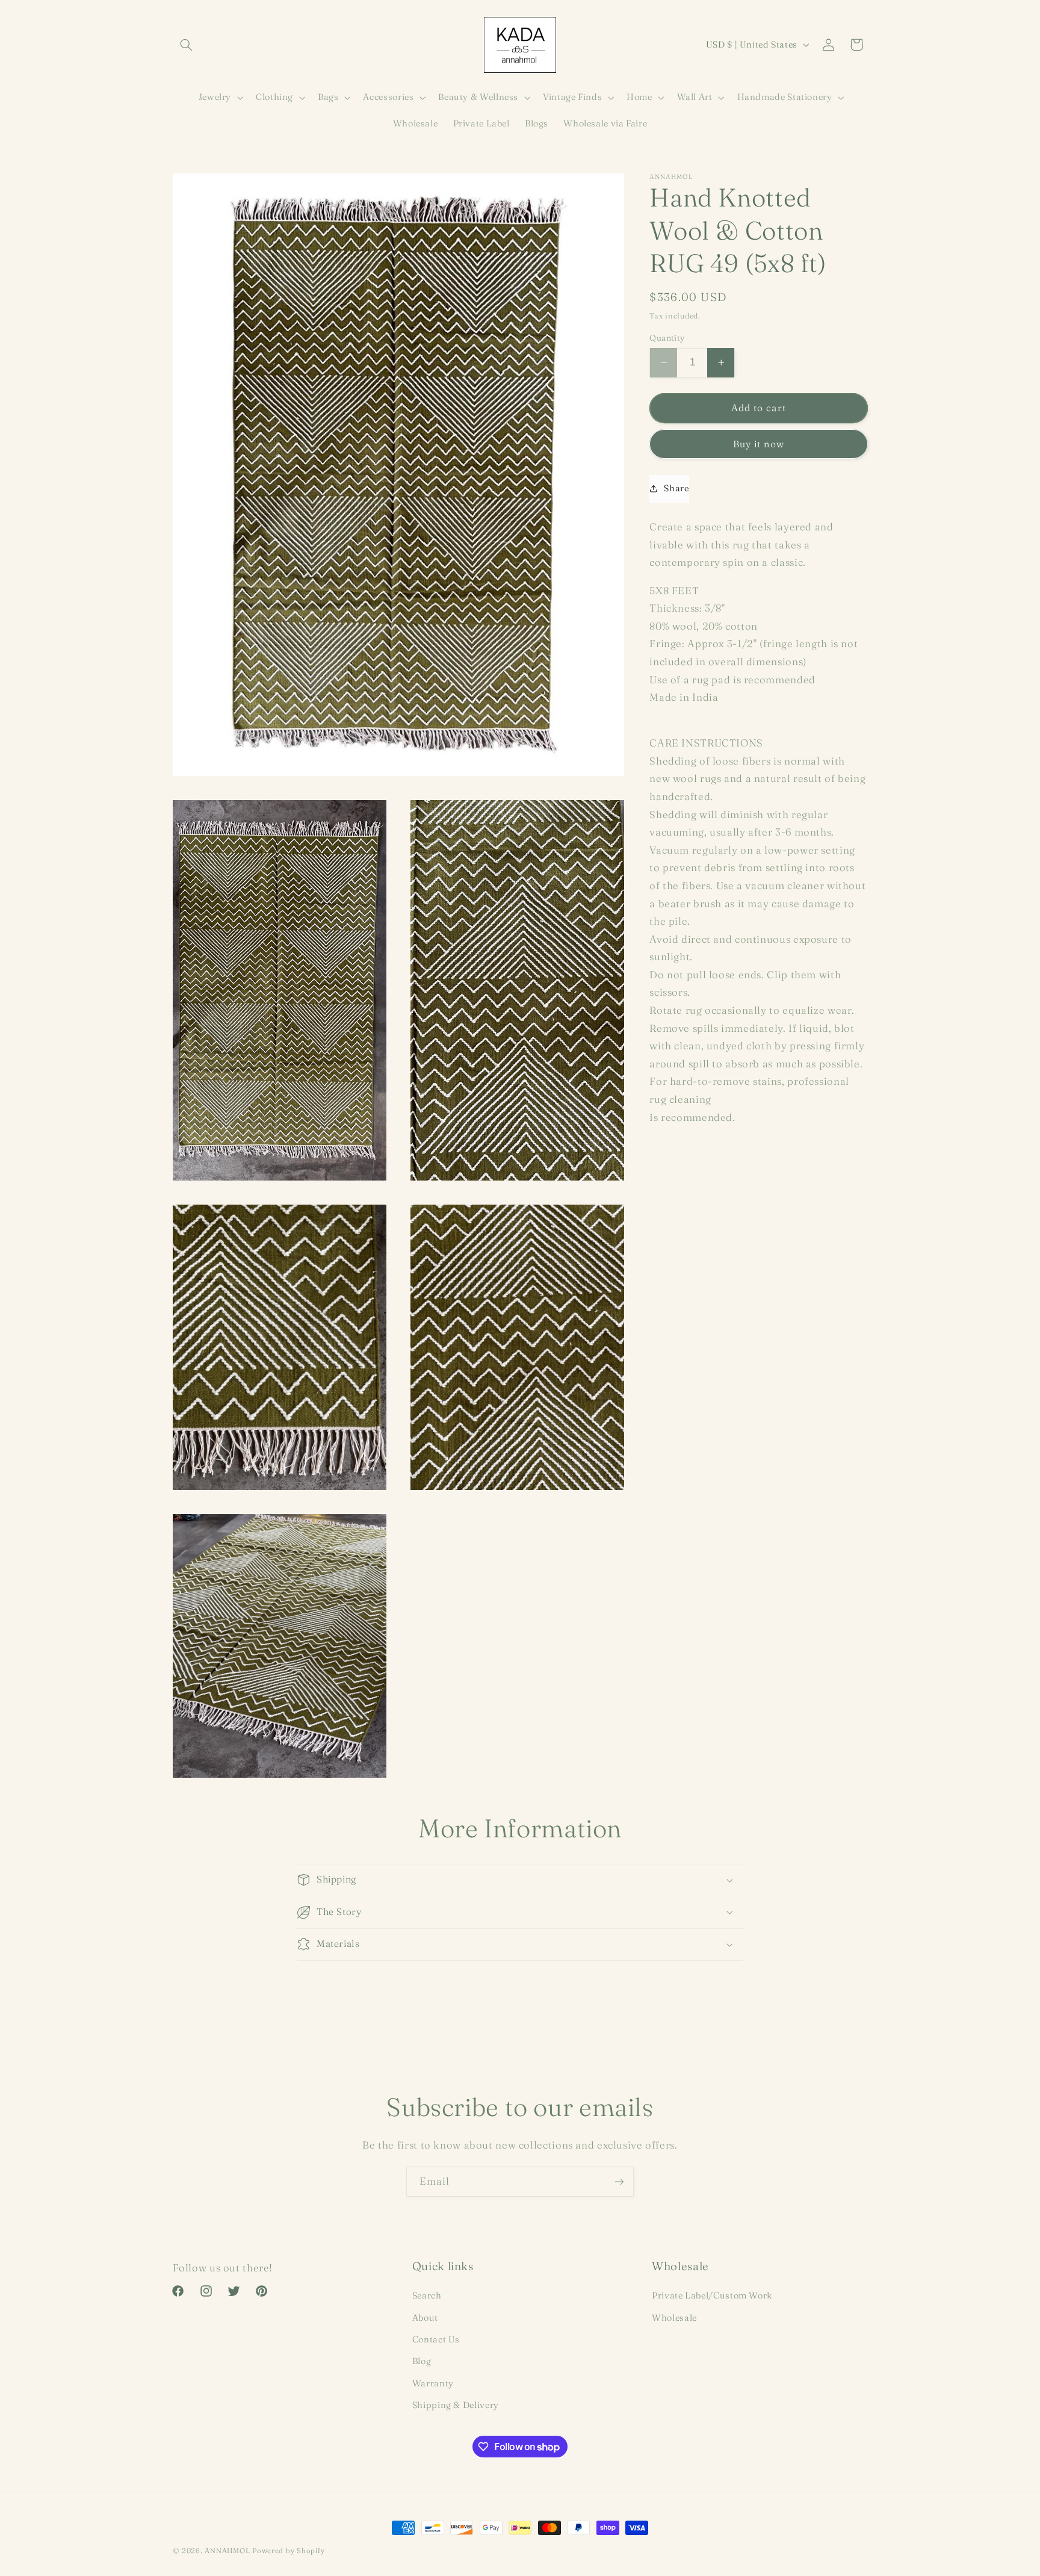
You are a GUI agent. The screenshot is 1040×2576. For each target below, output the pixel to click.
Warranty (433, 2383)
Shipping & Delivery (456, 2405)
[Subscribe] (619, 2181)
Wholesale (674, 2318)
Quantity (667, 338)
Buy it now (759, 443)
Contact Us (436, 2339)
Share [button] (676, 488)
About (425, 2318)
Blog (422, 2361)
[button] (187, 45)
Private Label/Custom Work (712, 2295)
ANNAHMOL (227, 2551)
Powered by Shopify (288, 2551)
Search (427, 2295)
